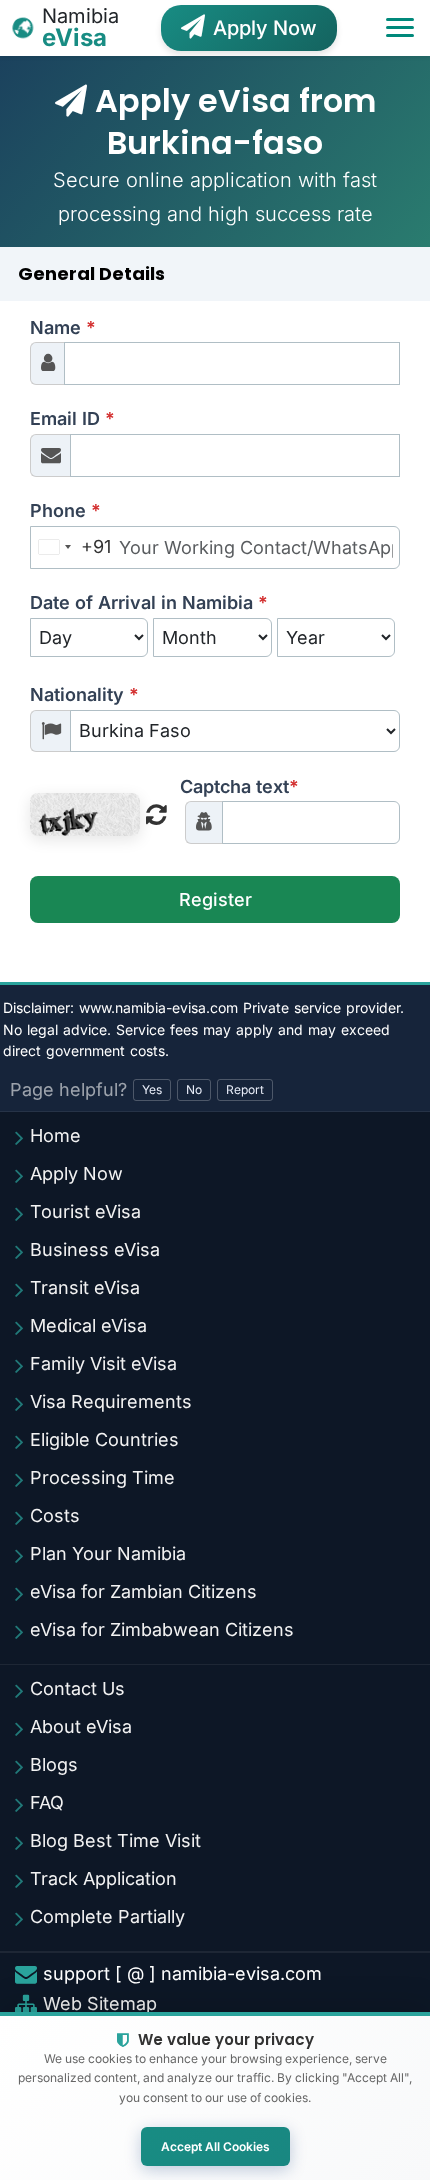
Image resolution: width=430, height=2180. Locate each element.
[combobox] (71, 547)
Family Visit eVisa (103, 1363)
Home (55, 1135)
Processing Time (102, 1477)
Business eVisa (95, 1249)
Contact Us (77, 1688)
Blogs (54, 1764)
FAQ (47, 1802)
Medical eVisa (88, 1325)
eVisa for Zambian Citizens (143, 1591)
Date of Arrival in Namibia (149, 602)
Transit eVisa (85, 1287)
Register (215, 899)
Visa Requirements (111, 1401)
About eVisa (81, 1726)
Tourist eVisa (85, 1211)
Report (245, 1089)
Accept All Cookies (215, 2146)
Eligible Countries (104, 1439)
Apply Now (265, 28)
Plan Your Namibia (108, 1553)
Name (63, 327)
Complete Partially (107, 1916)
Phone (65, 510)
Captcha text (239, 786)
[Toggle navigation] (400, 28)
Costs (55, 1515)
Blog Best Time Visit (115, 1840)
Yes (152, 1089)
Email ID (72, 418)
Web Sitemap (100, 2004)
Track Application (103, 1878)
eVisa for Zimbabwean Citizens (162, 1629)
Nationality (84, 694)
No (194, 1089)
